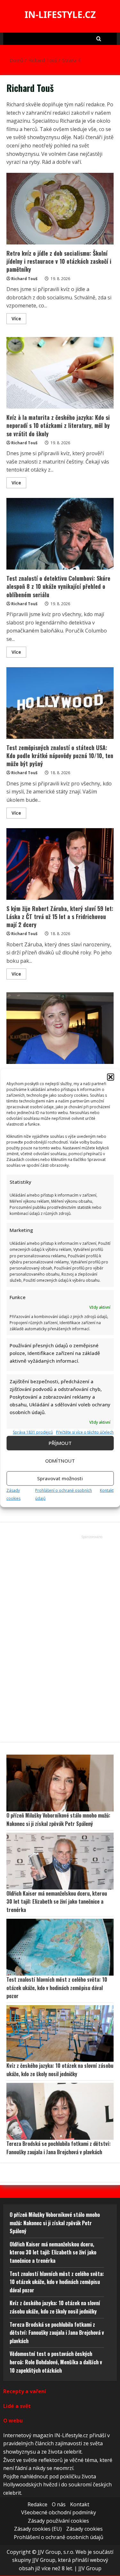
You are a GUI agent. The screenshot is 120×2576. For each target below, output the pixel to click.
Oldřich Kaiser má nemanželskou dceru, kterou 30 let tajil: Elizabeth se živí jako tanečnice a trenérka (57, 1902)
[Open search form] (99, 39)
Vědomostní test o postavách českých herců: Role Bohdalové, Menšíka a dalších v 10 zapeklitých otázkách (56, 2362)
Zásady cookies (84, 2529)
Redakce (37, 2504)
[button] (110, 1077)
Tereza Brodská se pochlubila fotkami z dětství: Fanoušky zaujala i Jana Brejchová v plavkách (59, 2148)
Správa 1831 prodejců (33, 1432)
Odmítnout (60, 1461)
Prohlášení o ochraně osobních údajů (59, 2537)
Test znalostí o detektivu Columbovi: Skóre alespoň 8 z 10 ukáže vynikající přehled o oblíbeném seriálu (60, 534)
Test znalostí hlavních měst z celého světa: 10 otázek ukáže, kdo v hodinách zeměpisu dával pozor (57, 1988)
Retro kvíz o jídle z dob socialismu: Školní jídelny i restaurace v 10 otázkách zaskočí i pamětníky (60, 209)
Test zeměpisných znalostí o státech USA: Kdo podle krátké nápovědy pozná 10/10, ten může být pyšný (60, 703)
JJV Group (90, 2568)
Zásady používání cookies (58, 2521)
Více (19, 320)
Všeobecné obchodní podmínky (59, 2512)
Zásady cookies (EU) (38, 2529)
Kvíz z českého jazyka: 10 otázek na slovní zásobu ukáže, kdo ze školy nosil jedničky (60, 2070)
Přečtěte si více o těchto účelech (85, 1432)
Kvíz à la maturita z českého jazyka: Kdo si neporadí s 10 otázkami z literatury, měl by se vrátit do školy (60, 373)
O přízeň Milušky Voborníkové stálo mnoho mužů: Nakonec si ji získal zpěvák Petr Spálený (58, 1819)
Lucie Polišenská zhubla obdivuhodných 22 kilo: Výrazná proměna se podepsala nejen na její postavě (60, 1028)
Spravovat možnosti (60, 1478)
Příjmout (60, 1443)
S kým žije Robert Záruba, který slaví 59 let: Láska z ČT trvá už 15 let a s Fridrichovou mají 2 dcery (60, 864)
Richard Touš (24, 279)
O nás (59, 2504)
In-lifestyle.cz (60, 14)
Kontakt (107, 1490)
